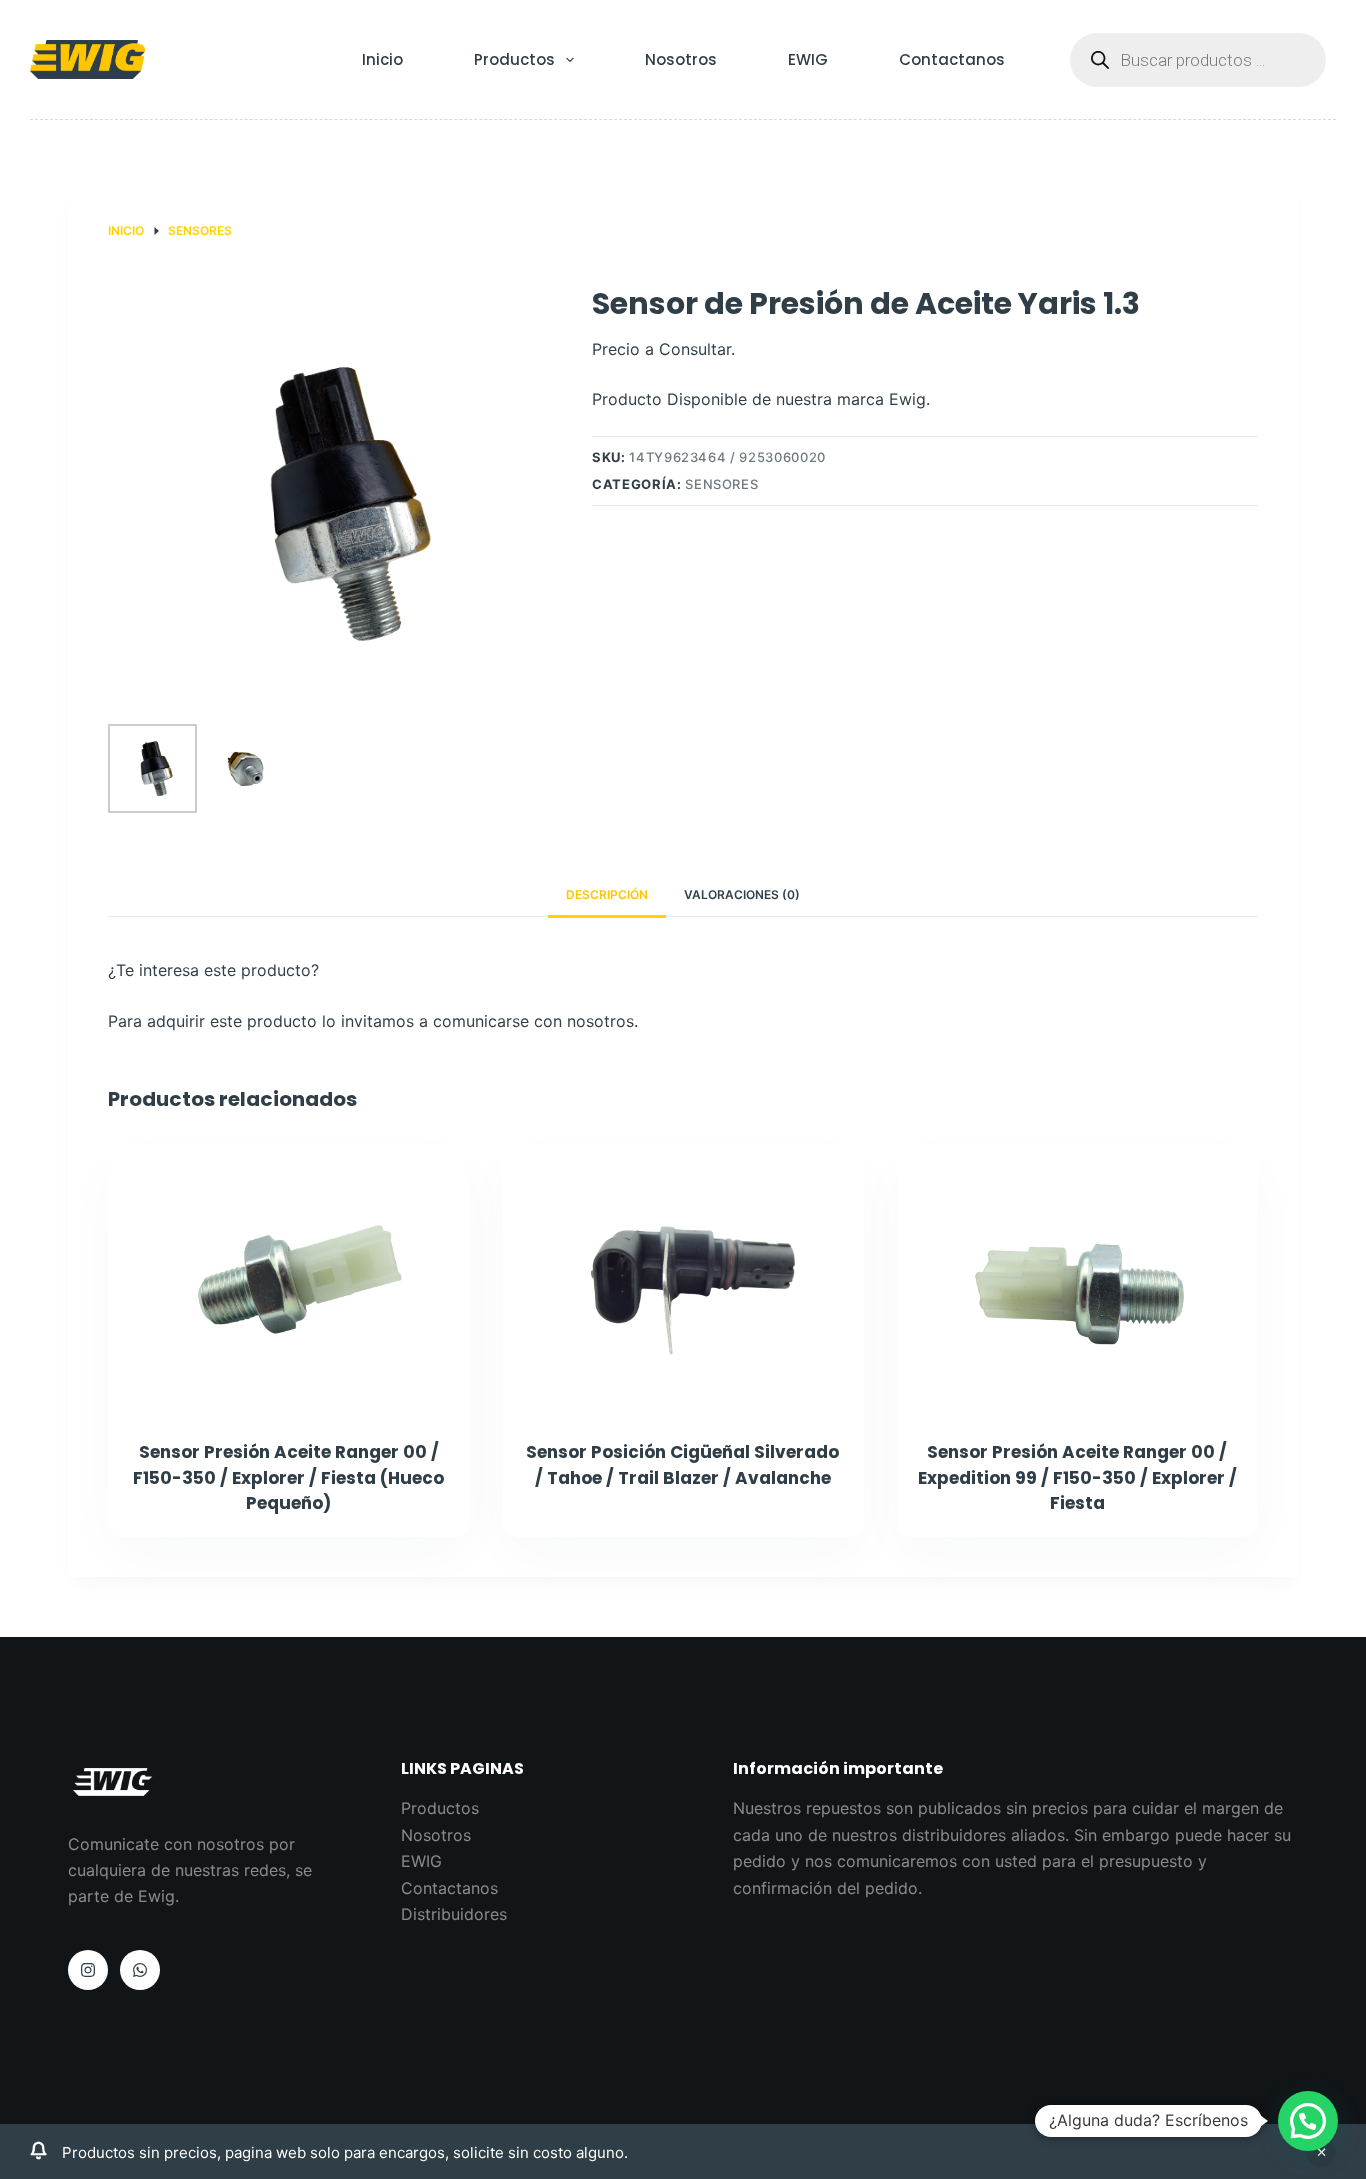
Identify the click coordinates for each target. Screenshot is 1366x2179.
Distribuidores (454, 1914)
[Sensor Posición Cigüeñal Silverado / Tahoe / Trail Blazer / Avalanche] (682, 1279)
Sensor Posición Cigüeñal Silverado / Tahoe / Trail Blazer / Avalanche (682, 1465)
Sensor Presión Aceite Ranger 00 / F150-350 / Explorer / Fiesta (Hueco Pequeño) (288, 1477)
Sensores (721, 484)
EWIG (808, 59)
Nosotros (681, 59)
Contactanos (952, 59)
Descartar (1321, 2152)
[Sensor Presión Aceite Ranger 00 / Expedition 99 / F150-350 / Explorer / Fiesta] (1077, 1279)
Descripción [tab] (607, 894)
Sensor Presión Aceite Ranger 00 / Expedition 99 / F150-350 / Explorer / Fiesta (1077, 1477)
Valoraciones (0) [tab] (742, 894)
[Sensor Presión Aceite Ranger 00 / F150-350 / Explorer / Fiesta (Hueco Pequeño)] (288, 1279)
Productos (514, 59)
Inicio (382, 59)
